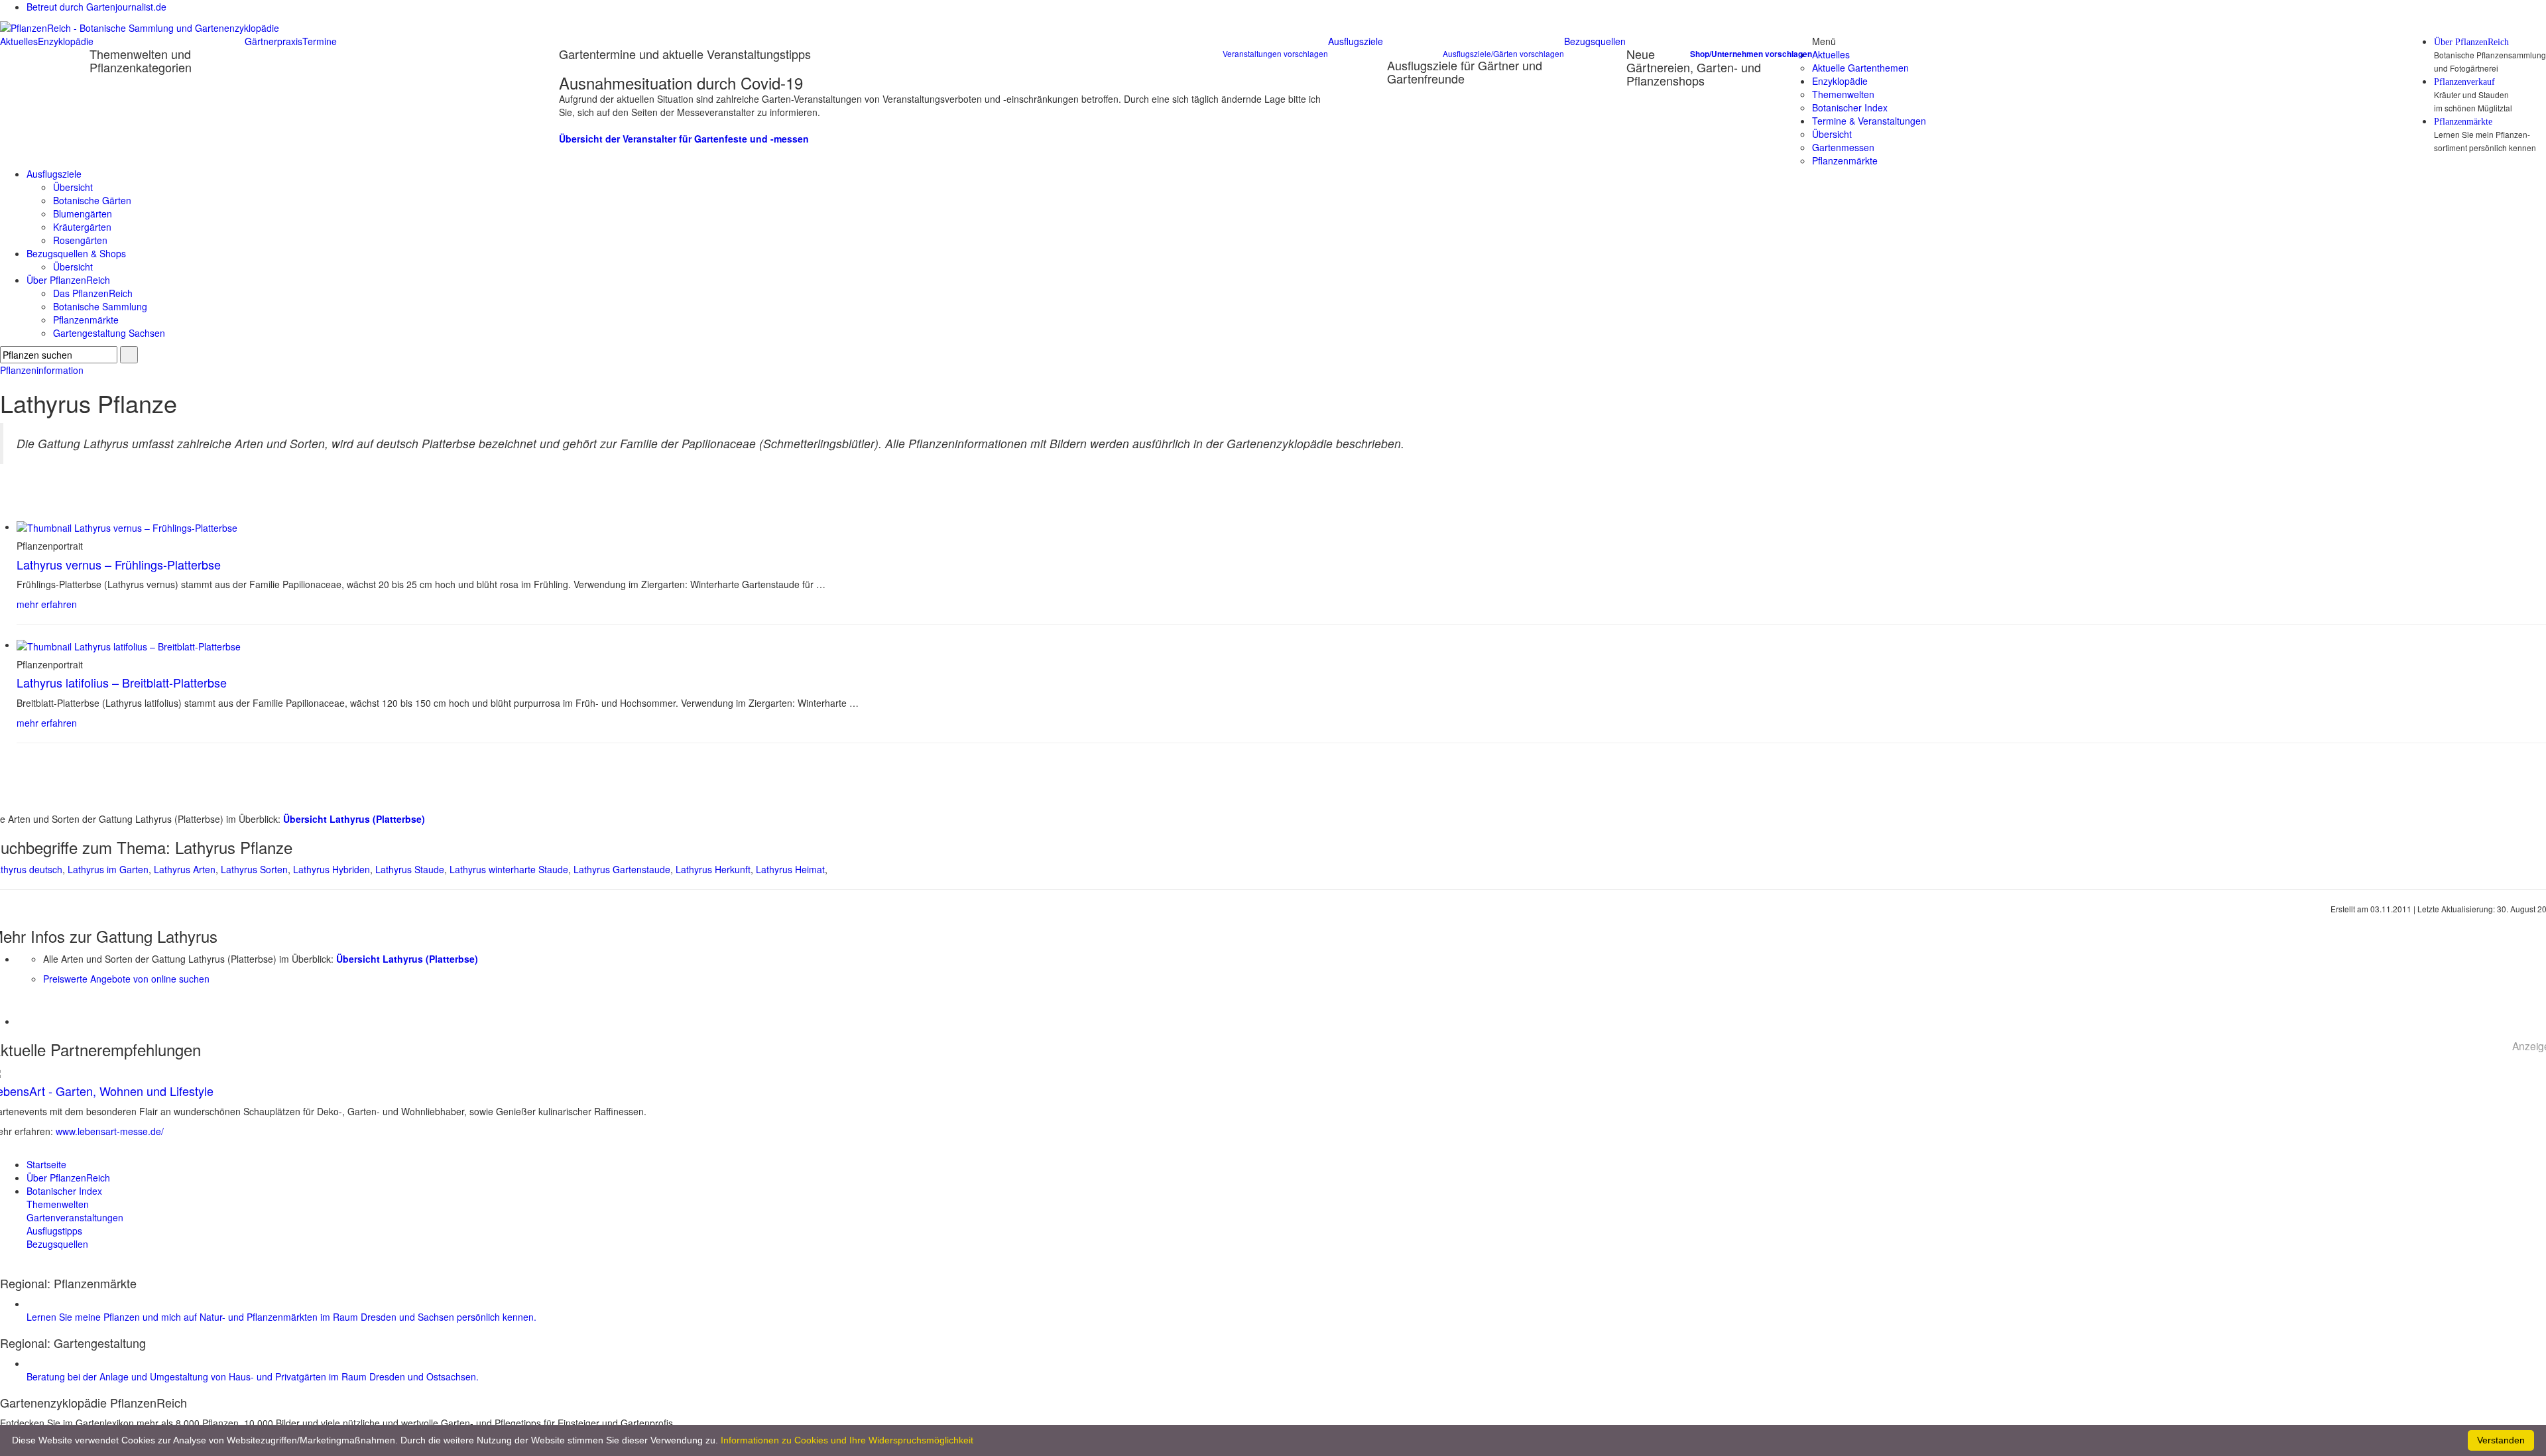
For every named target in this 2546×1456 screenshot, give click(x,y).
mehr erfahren (47, 604)
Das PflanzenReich (93, 293)
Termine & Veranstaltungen (1869, 121)
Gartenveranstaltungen (75, 1217)
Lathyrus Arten (185, 869)
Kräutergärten (82, 227)
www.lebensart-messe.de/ (110, 1131)
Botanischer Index (1850, 107)
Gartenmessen (1843, 147)
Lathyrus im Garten (108, 869)
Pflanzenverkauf (2464, 82)
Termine (320, 41)
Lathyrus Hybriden (332, 869)
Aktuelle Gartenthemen (1860, 68)
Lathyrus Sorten (254, 869)
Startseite (46, 1164)
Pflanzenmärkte (2463, 122)
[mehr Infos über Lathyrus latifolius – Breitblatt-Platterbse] (129, 644)
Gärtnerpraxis (273, 41)
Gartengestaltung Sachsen (109, 333)
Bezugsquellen (1595, 41)
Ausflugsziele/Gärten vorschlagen (1503, 53)
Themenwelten (1843, 94)
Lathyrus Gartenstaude (622, 869)
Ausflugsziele (1356, 41)
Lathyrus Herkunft (713, 869)
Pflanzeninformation (42, 370)
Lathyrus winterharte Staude (509, 869)
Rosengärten (80, 240)
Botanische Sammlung (100, 306)
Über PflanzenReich (2471, 42)
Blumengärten (83, 213)
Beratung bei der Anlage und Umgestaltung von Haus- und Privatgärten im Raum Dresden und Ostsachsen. (253, 1376)
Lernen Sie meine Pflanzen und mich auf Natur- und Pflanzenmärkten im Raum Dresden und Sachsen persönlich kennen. (281, 1317)
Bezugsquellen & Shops (76, 253)
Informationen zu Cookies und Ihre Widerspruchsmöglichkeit (847, 1440)
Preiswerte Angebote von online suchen (126, 979)
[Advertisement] (94, 1005)
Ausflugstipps (54, 1231)
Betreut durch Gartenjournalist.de (96, 7)
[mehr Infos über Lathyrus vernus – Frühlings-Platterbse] (127, 526)
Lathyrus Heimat (790, 869)
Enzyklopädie (66, 41)
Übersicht (1832, 134)
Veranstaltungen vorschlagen (1275, 53)
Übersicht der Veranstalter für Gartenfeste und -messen (684, 139)
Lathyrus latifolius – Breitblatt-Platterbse (122, 682)
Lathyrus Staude (410, 869)
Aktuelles (19, 41)
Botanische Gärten (92, 200)
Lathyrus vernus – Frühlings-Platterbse (119, 564)
